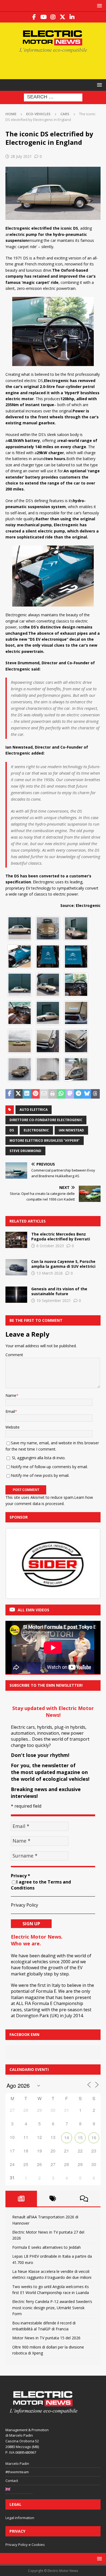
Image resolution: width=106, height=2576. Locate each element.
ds (12, 1130)
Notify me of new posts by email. (40, 1475)
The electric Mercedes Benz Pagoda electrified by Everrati (61, 1236)
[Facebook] (34, 17)
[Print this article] (53, 1094)
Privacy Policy (24, 1905)
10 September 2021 (54, 1300)
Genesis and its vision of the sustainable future (59, 1291)
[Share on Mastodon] (70, 1094)
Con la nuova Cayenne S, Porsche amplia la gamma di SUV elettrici (63, 1264)
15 (80, 2137)
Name (11, 1395)
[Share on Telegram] (78, 1094)
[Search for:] (53, 97)
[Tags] (53, 2199)
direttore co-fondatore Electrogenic (46, 1120)
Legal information (20, 2518)
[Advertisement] (56, 65)
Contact (12, 2481)
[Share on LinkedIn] (27, 1094)
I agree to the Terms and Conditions (41, 1885)
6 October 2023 (50, 1246)
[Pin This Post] (36, 1094)
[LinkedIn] (72, 17)
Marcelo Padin (17, 2463)
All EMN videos (33, 1610)
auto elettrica (34, 1110)
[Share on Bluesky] (87, 1094)
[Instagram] (53, 17)
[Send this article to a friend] (44, 1094)
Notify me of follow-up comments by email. (49, 1467)
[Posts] (21, 2199)
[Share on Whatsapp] (61, 1094)
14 (67, 2137)
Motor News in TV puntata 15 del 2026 (46, 2338)
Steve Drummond (25, 1151)
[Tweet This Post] (18, 1094)
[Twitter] (63, 17)
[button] (99, 6)
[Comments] (84, 2199)
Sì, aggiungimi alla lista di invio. (38, 1458)
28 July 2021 (21, 156)
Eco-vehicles (38, 114)
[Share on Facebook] (10, 1094)
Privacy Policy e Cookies (25, 2545)
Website (13, 1427)
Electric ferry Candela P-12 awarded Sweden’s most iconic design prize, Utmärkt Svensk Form (52, 2308)
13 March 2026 (50, 1273)
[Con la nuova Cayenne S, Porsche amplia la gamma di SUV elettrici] (16, 1267)
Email (10, 1411)
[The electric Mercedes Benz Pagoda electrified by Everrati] (16, 1240)
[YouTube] (44, 17)
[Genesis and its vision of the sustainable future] (16, 1295)
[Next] (89, 1564)
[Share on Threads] (95, 1094)
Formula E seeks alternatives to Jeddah (46, 2247)
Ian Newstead (71, 1130)
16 (94, 2137)
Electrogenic (36, 1130)
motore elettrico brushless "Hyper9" (45, 1141)
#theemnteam (17, 2472)
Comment (14, 1355)
